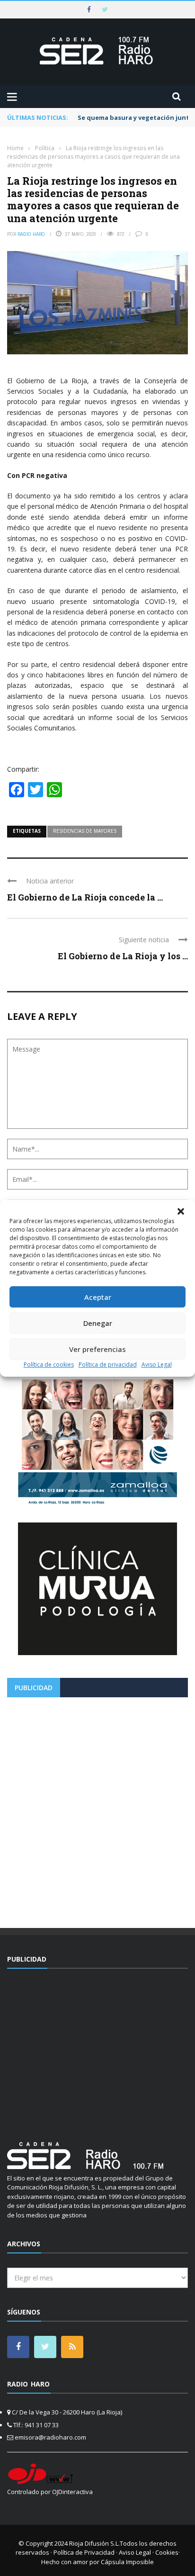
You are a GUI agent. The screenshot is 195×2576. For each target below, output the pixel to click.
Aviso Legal (157, 1365)
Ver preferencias (97, 1349)
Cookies (167, 2552)
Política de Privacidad (84, 2552)
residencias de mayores (85, 831)
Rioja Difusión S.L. (94, 2543)
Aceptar (98, 1297)
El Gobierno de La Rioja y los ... (123, 956)
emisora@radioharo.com (50, 2437)
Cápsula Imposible (127, 2562)
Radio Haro (31, 234)
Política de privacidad (108, 1365)
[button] (181, 1211)
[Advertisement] (97, 1809)
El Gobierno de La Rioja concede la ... (85, 897)
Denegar (98, 1323)
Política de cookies (49, 1365)
